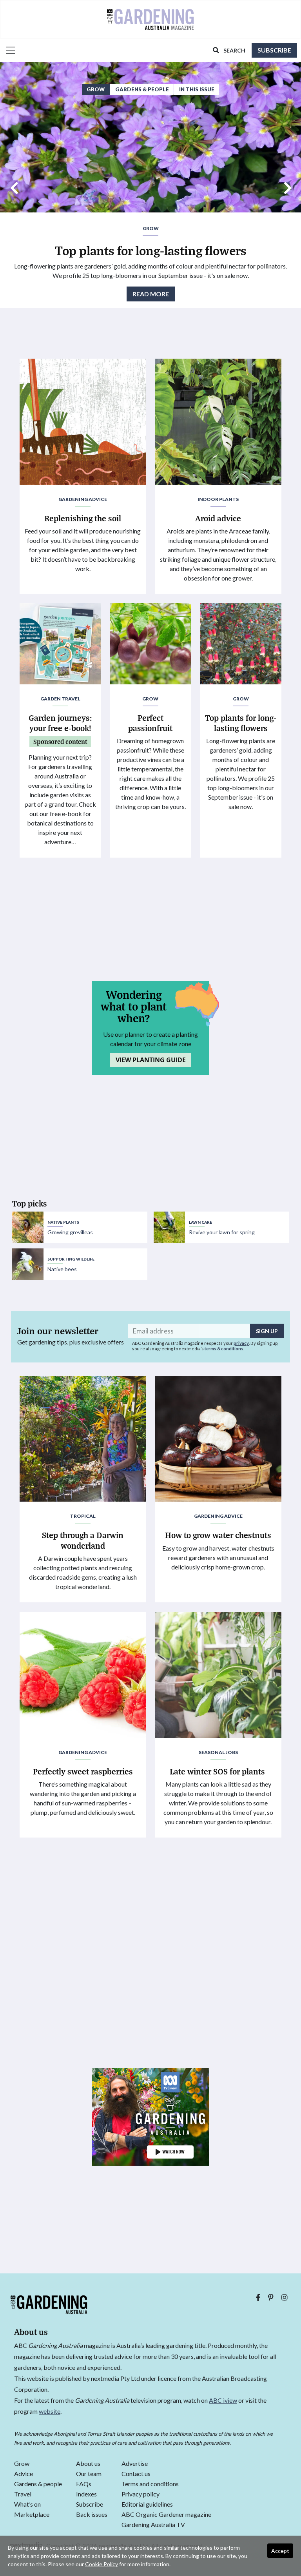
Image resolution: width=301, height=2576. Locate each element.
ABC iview (223, 2400)
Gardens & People (142, 89)
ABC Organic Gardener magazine (166, 2515)
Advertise (135, 2464)
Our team (89, 2474)
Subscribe (274, 50)
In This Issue (197, 89)
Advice (24, 2474)
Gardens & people (38, 2484)
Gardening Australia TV (153, 2525)
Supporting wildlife (71, 1259)
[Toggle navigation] (8, 50)
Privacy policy (141, 2494)
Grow (96, 89)
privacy (241, 1343)
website (50, 2411)
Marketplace (32, 2515)
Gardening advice (83, 499)
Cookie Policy (102, 2564)
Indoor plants (218, 499)
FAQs (84, 2484)
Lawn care (200, 1222)
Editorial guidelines (147, 2504)
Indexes (86, 2494)
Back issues (92, 2515)
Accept (280, 2551)
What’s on (27, 2504)
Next (287, 185)
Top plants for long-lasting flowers (151, 250)
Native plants (63, 1222)
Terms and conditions (150, 2484)
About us (88, 2464)
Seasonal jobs (218, 1752)
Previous (14, 185)
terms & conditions (224, 1349)
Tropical (83, 1516)
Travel (23, 2494)
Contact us (136, 2474)
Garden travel (60, 699)
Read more (151, 294)
